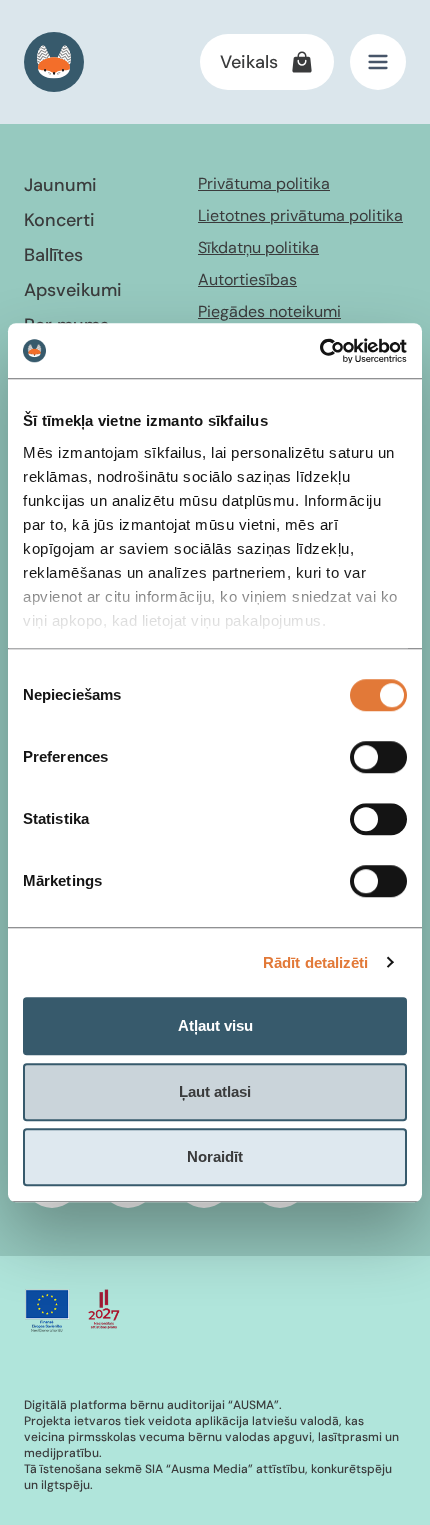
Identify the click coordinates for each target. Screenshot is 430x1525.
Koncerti (59, 220)
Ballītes (53, 255)
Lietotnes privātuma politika (300, 215)
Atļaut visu (215, 1025)
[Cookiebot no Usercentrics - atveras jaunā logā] (319, 351)
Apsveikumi (73, 290)
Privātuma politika (264, 183)
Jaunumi (60, 185)
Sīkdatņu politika (258, 247)
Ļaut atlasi (215, 1091)
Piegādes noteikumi (269, 311)
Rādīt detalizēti (316, 962)
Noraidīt (215, 1156)
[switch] (378, 757)
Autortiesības (247, 279)
